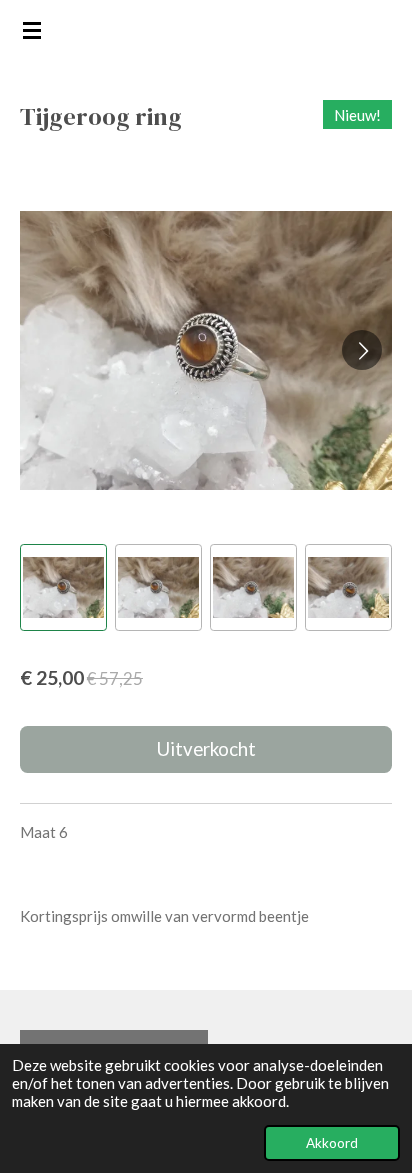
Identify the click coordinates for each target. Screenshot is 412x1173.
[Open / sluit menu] (32, 30)
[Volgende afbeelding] (362, 350)
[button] (63, 587)
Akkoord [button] (332, 1143)
